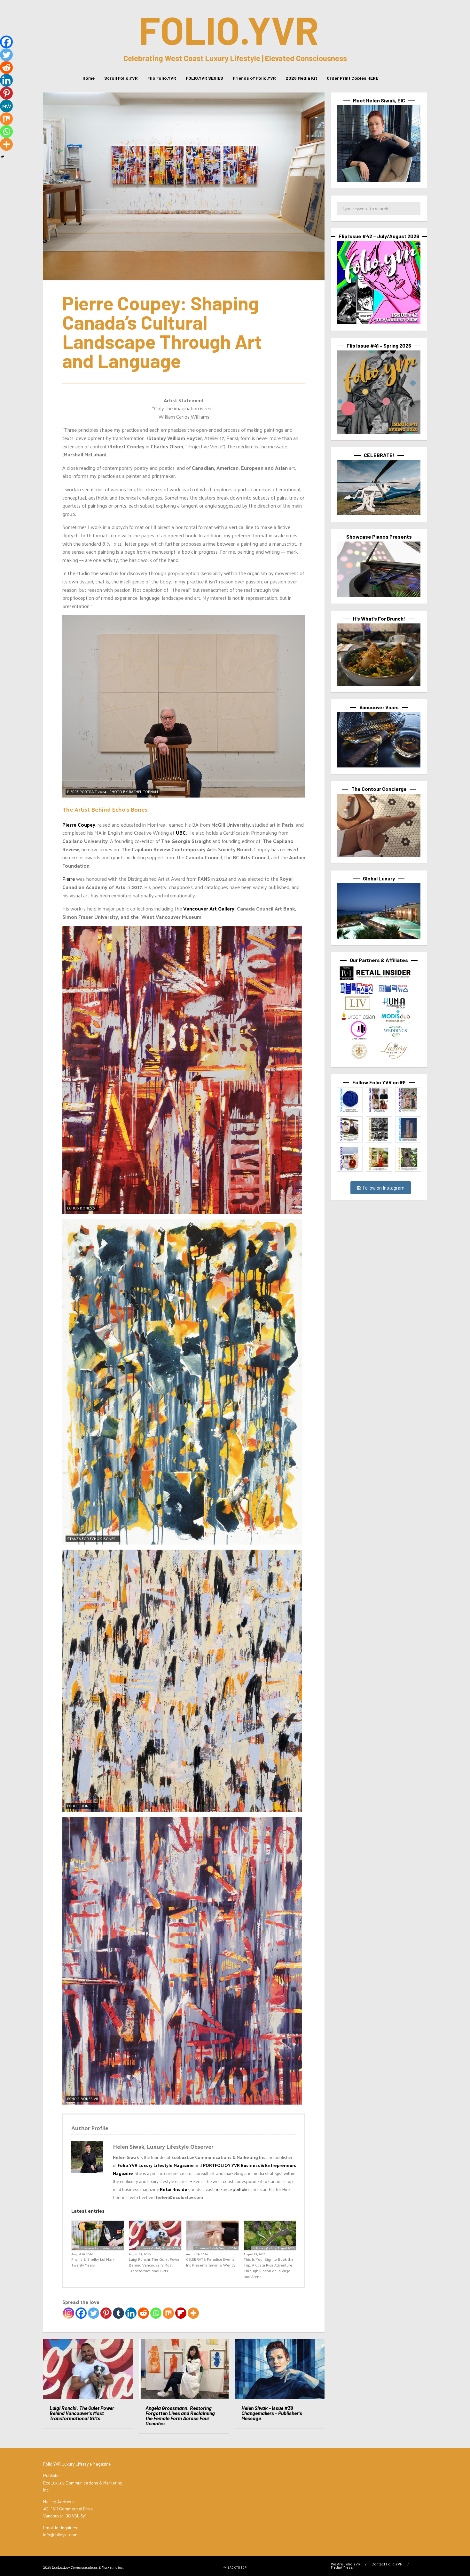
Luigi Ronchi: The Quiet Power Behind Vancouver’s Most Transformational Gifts (155, 2265)
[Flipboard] (181, 2313)
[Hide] (3, 157)
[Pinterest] (106, 2313)
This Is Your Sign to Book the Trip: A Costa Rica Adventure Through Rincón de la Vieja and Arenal (269, 2268)
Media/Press (342, 2567)
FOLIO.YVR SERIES (204, 78)
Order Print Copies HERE (352, 78)
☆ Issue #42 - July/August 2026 (101, 2248)
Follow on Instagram (383, 1188)
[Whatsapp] (156, 2313)
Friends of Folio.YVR (254, 78)
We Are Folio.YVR (346, 2564)
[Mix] (168, 2313)
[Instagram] (69, 2313)
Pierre (69, 879)
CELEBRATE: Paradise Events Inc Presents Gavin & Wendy (211, 2262)
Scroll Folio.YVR (121, 78)
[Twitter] (94, 2313)
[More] (193, 2313)
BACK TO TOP (237, 2567)
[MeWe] (6, 106)
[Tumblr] (118, 2313)
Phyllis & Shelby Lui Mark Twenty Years (93, 2262)
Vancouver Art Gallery (209, 908)
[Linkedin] (131, 2313)
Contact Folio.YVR (387, 2564)
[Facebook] (81, 2313)
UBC (181, 833)
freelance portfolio (232, 2189)
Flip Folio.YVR (162, 78)
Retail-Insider (174, 2189)
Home (89, 78)
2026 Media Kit (301, 78)
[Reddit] (143, 2313)
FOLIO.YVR (229, 29)
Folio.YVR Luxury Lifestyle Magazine (156, 2165)
